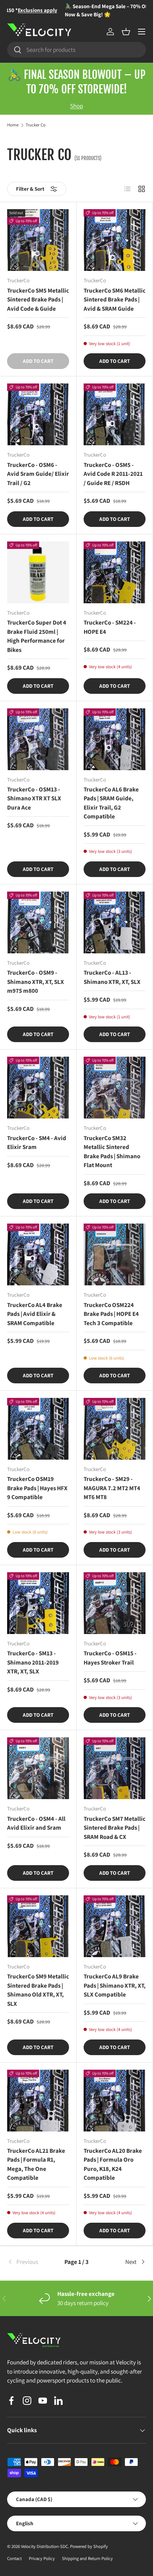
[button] (126, 32)
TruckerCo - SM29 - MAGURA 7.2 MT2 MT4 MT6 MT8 (112, 1488)
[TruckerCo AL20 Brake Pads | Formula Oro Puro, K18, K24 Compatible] (115, 2101)
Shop (76, 106)
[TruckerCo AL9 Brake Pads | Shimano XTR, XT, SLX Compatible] (115, 1926)
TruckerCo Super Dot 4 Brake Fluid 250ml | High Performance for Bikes (37, 636)
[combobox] (76, 50)
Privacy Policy (42, 2558)
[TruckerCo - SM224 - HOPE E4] (115, 572)
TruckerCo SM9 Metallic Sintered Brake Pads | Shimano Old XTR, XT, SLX (38, 1990)
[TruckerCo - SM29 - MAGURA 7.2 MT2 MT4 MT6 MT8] (115, 1429)
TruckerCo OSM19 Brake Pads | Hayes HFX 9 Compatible (37, 1488)
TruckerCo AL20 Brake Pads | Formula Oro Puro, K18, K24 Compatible (113, 2164)
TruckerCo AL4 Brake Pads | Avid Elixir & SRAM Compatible (35, 1314)
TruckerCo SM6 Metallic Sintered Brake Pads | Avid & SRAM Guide (115, 299)
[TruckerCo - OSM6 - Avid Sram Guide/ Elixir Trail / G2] (38, 414)
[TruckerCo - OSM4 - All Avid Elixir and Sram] (38, 1768)
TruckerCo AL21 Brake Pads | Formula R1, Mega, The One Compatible (36, 2164)
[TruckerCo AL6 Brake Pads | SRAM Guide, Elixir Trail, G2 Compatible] (115, 739)
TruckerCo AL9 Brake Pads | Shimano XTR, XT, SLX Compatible (115, 1985)
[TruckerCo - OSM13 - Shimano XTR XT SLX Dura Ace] (38, 739)
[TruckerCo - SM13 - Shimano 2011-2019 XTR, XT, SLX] (38, 1603)
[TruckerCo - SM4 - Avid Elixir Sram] (38, 1088)
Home (13, 125)
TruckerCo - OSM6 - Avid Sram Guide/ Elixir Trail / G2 (38, 474)
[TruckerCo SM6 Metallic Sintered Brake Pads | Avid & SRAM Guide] (115, 240)
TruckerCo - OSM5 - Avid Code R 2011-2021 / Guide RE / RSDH (113, 474)
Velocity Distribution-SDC (44, 2546)
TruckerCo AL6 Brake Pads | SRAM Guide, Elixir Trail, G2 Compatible (111, 803)
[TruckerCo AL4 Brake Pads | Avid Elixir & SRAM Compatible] (38, 1254)
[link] (30, 2262)
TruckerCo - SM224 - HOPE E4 (110, 627)
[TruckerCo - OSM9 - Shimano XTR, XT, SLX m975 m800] (38, 922)
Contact (14, 2558)
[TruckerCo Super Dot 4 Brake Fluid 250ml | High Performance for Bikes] (38, 572)
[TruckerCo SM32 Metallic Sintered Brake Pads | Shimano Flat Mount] (115, 1088)
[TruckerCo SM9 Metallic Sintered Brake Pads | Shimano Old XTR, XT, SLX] (38, 1926)
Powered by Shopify (89, 2546)
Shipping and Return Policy (87, 2558)
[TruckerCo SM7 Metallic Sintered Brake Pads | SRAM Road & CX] (115, 1768)
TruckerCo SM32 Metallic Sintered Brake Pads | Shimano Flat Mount (112, 1152)
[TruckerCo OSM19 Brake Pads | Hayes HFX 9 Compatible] (38, 1429)
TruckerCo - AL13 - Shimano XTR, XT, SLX (112, 977)
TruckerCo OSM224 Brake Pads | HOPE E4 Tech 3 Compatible (111, 1314)
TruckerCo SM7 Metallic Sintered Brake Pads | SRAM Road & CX (115, 1828)
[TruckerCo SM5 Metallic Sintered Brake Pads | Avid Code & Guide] (38, 240)
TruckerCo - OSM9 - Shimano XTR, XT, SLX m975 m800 (36, 982)
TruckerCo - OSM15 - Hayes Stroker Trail (110, 1658)
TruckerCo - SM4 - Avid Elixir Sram (37, 1143)
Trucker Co (36, 125)
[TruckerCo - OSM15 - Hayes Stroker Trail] (115, 1603)
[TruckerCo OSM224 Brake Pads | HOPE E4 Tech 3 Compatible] (115, 1254)
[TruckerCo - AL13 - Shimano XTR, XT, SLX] (115, 922)
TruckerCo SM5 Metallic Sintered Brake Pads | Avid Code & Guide (38, 299)
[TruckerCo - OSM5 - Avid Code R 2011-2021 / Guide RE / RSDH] (115, 414)
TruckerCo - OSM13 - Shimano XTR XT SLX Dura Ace (34, 798)
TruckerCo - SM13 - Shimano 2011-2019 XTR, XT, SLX (33, 1662)
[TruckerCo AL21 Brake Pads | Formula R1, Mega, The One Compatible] (38, 2101)
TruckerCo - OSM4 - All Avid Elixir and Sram (36, 1823)
